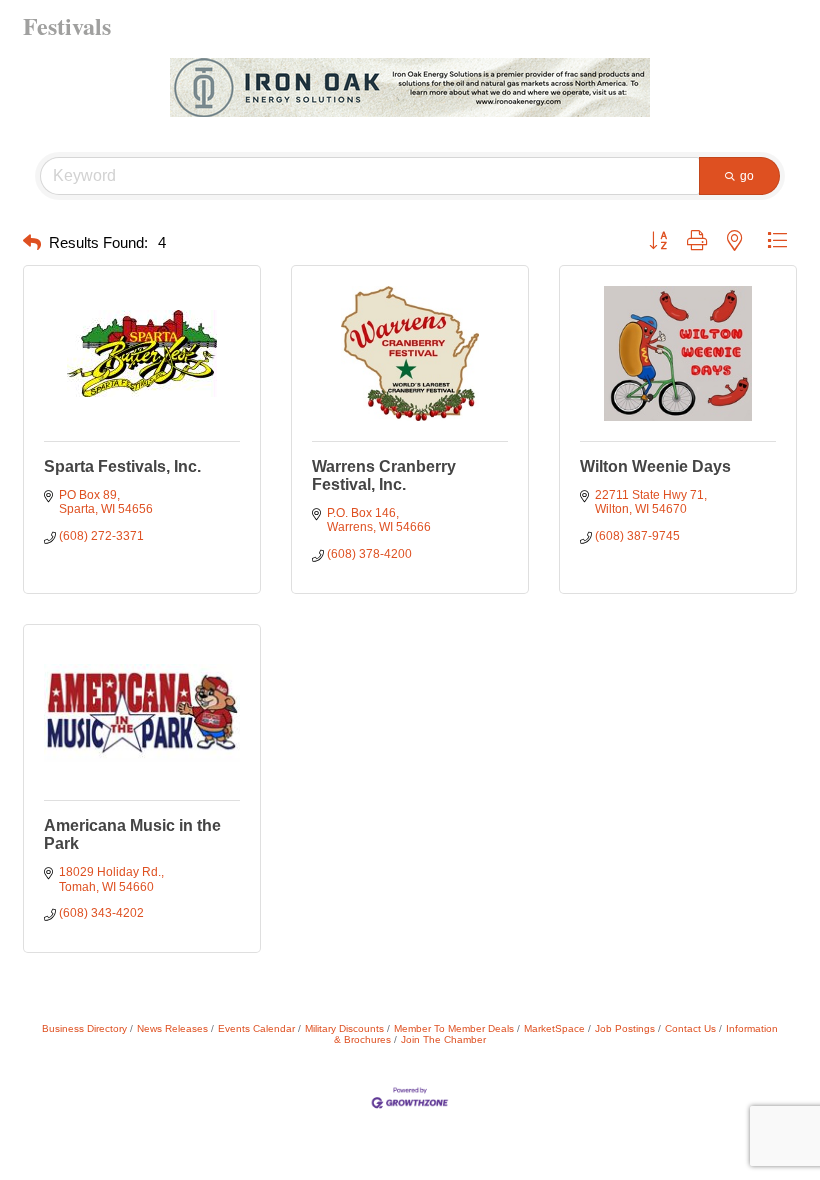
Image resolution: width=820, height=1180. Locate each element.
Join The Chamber (443, 1039)
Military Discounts (344, 1028)
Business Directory (84, 1028)
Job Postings (625, 1028)
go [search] (747, 176)
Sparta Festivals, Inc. (122, 466)
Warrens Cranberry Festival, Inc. (384, 475)
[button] (32, 243)
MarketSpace (554, 1028)
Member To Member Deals (454, 1028)
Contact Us (690, 1028)
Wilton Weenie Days (655, 466)
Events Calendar (256, 1028)
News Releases (172, 1028)
